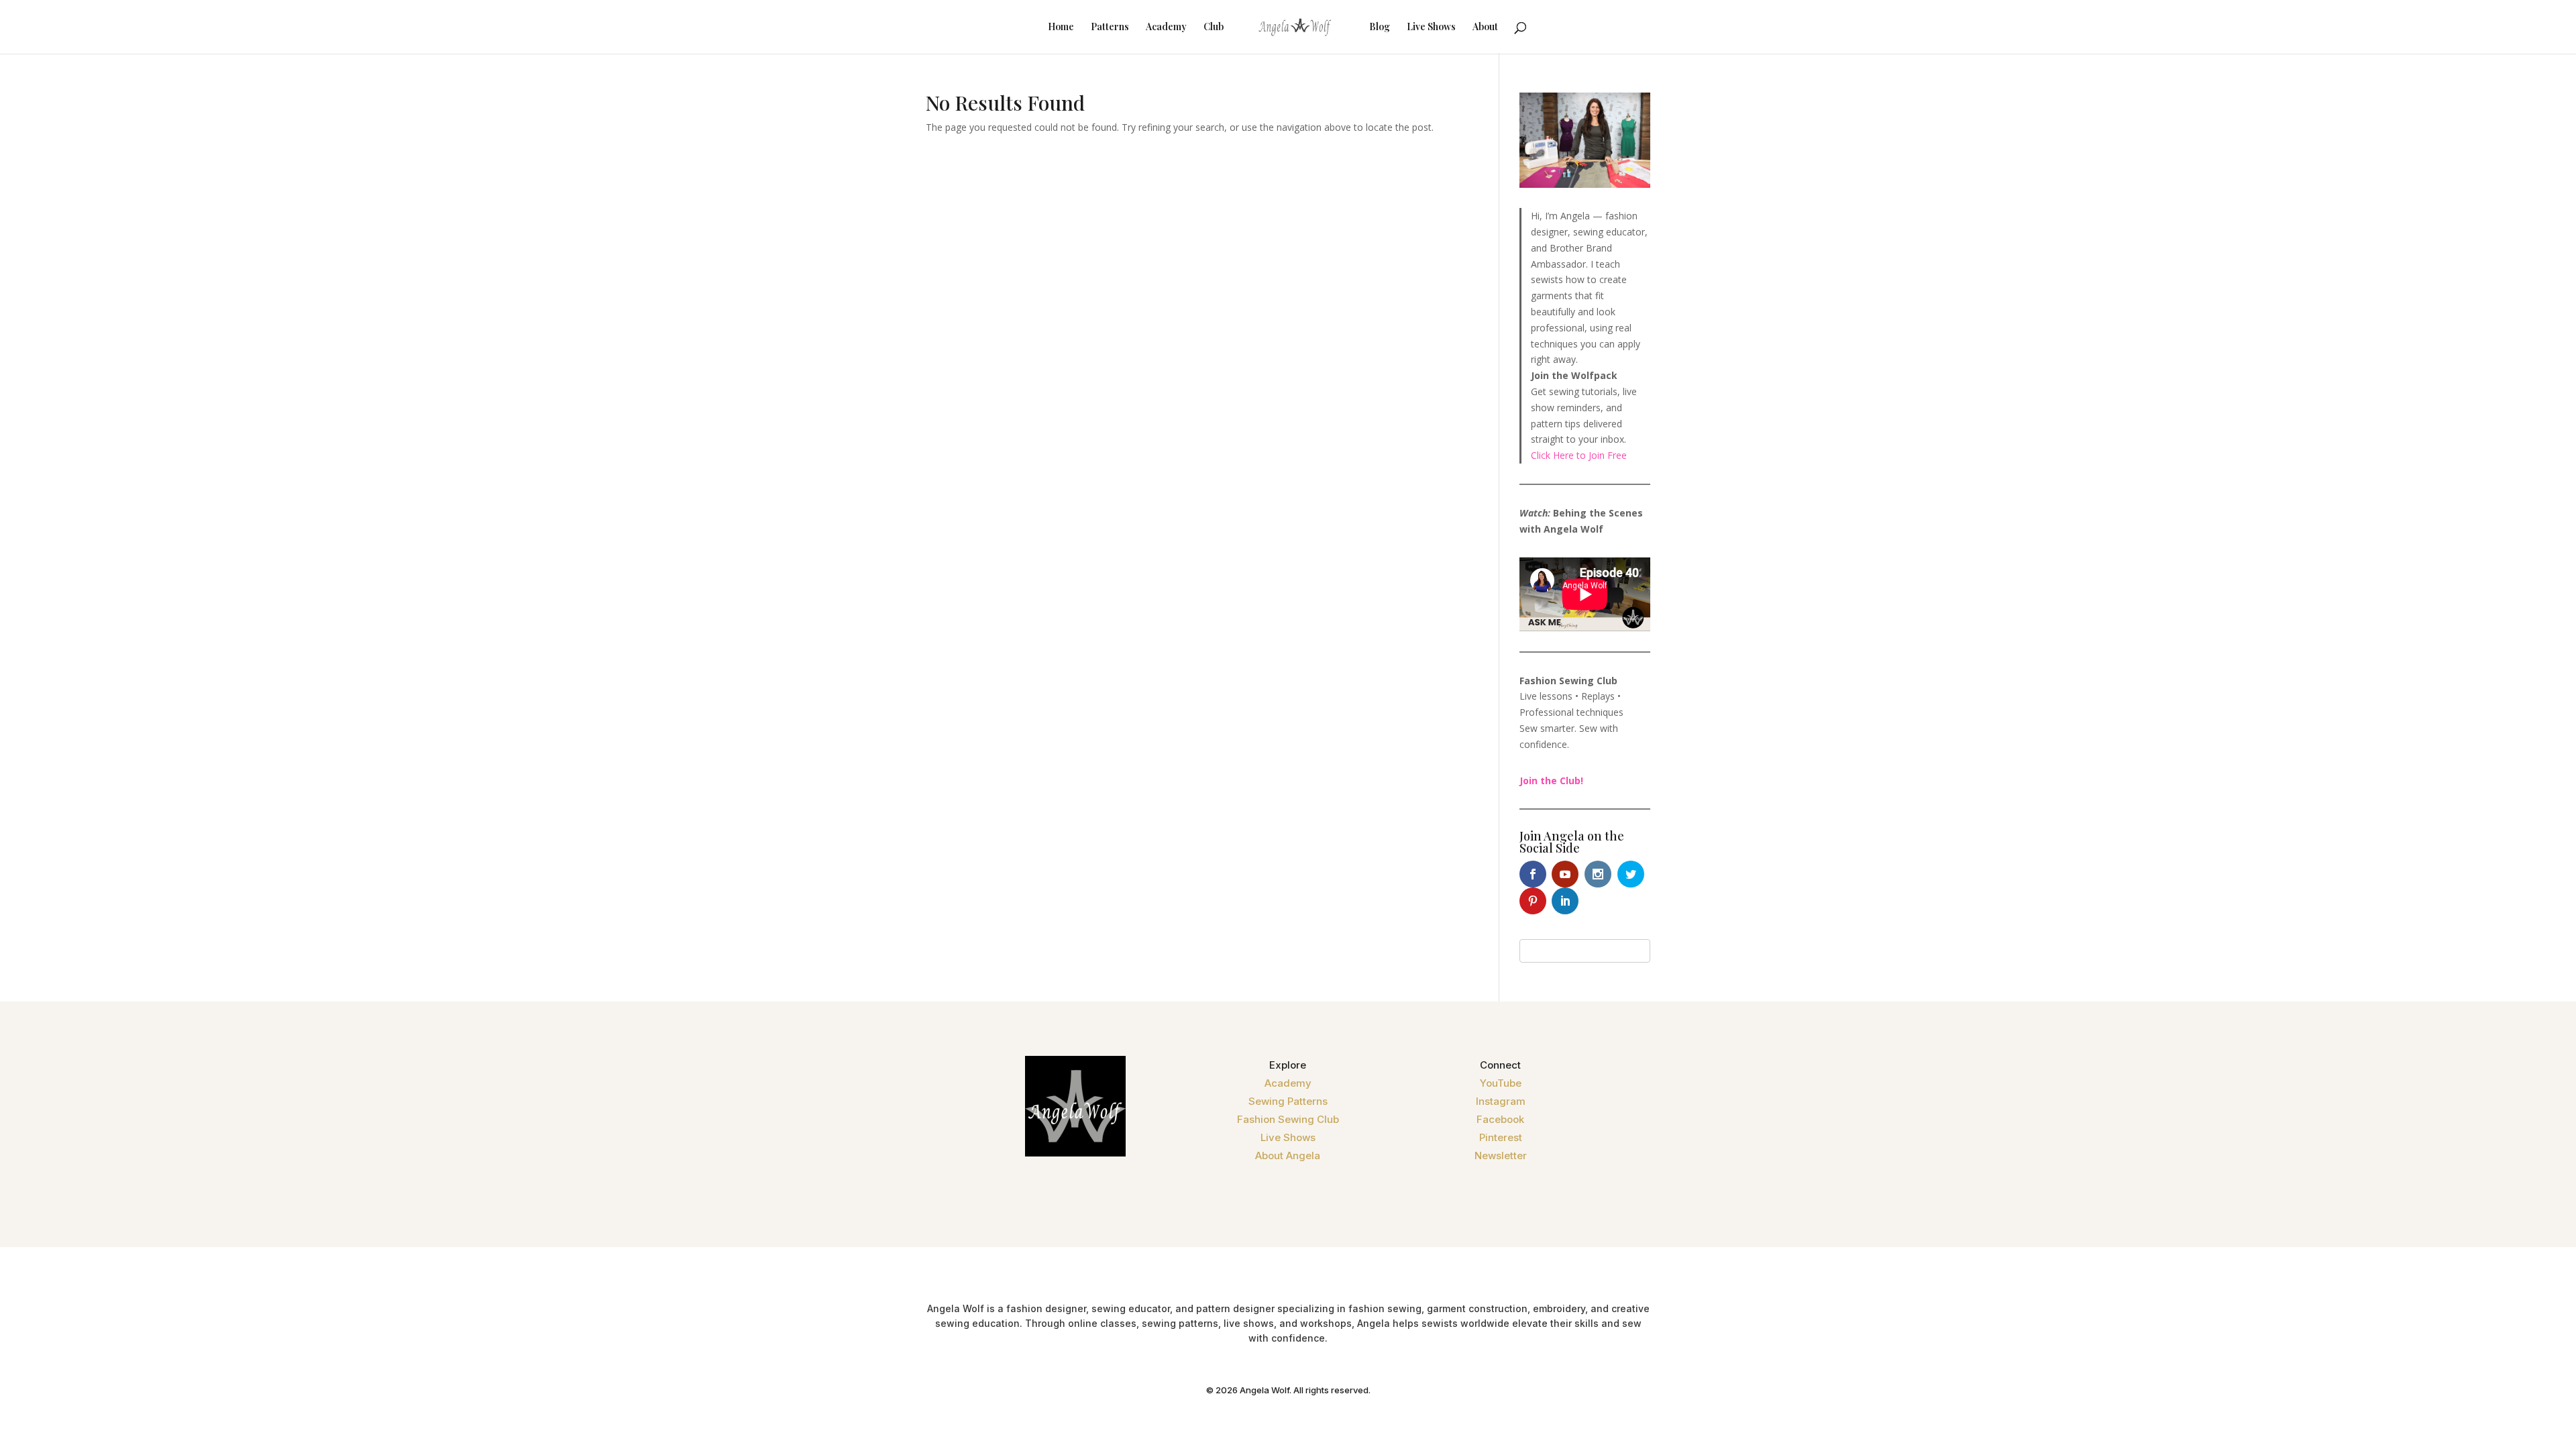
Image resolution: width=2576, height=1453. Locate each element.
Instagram (1501, 1101)
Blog (1380, 28)
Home (1061, 28)
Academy (1166, 28)
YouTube (1501, 1083)
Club (1214, 28)
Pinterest (1501, 1137)
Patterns (1110, 28)
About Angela (1288, 1155)
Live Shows (1431, 28)
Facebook (1500, 1119)
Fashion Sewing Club (1288, 1119)
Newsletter (1501, 1155)
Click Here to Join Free (1579, 455)
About (1485, 28)
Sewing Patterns (1288, 1101)
